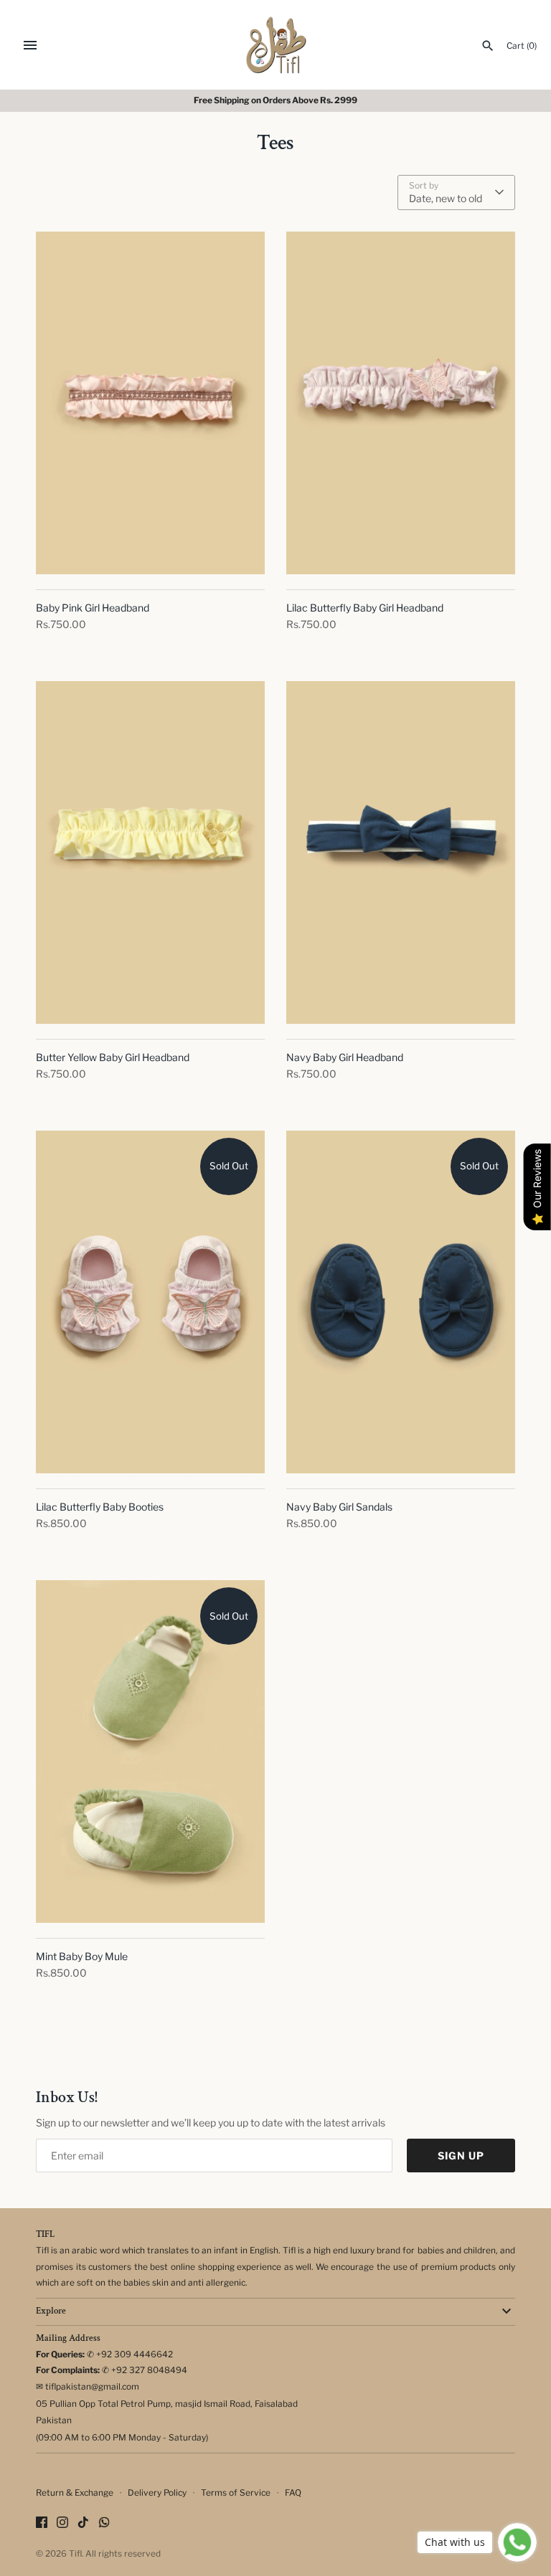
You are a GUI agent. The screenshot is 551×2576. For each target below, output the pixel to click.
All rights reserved (123, 2554)
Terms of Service (236, 2493)
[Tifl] (276, 45)
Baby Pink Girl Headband (93, 608)
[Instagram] (62, 2523)
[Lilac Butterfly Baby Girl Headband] (401, 403)
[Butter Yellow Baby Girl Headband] (150, 853)
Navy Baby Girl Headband (345, 1057)
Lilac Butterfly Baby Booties (100, 1507)
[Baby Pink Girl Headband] (150, 403)
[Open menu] (30, 45)
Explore (51, 2311)
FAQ (293, 2493)
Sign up (461, 2156)
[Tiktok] (83, 2523)
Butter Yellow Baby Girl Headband (113, 1057)
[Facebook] (42, 2523)
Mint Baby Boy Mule (82, 1956)
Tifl (75, 2554)
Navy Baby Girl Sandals (339, 1507)
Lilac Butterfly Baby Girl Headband (365, 608)
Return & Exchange (75, 2493)
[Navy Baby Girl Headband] (401, 853)
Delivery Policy (157, 2493)
